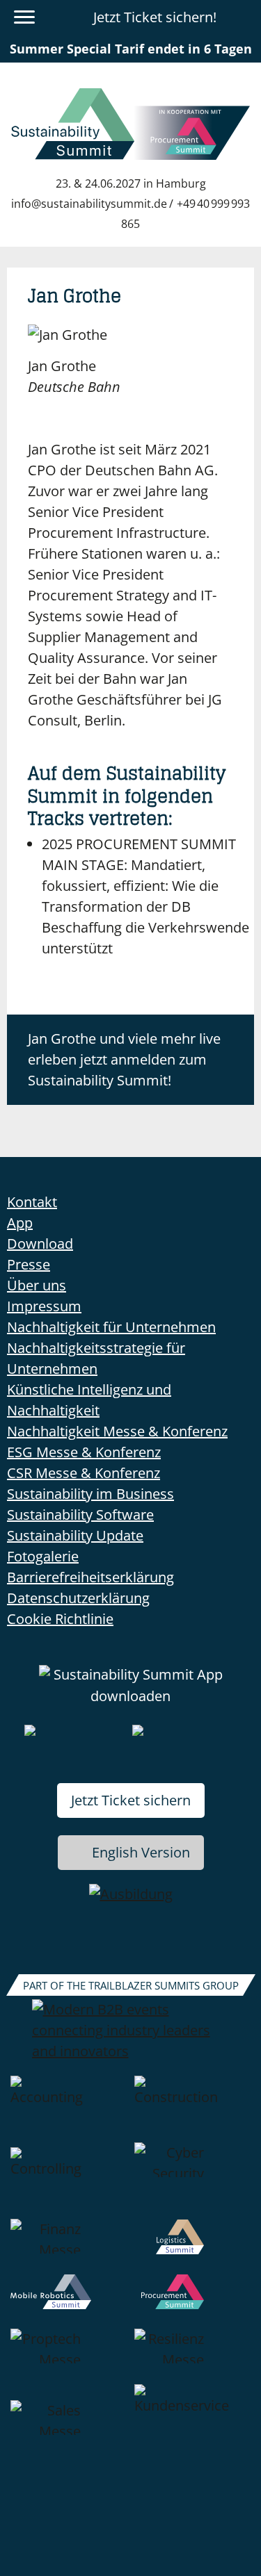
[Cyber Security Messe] (193, 2181)
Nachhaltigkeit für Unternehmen (111, 1327)
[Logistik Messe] (193, 2247)
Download (40, 1244)
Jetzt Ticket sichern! (155, 17)
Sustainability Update (75, 1535)
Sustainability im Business (90, 1494)
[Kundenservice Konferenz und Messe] (193, 2428)
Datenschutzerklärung (78, 1598)
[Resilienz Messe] (193, 2356)
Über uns (37, 1285)
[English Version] (242, 17)
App (20, 1223)
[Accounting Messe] (69, 2109)
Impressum (44, 1306)
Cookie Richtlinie (60, 1619)
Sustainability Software (80, 1515)
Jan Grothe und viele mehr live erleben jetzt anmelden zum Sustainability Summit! (124, 1059)
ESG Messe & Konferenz (84, 1452)
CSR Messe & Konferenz (84, 1473)
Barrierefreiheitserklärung (90, 1577)
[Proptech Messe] (69, 2356)
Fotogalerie (43, 1556)
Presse (29, 1264)
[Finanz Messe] (69, 2247)
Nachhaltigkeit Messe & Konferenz (117, 1431)
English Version (141, 1852)
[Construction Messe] (193, 2109)
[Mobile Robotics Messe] (69, 2302)
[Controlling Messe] (69, 2181)
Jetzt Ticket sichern (131, 1800)
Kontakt (32, 1202)
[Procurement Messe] (193, 2302)
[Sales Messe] (69, 2428)
